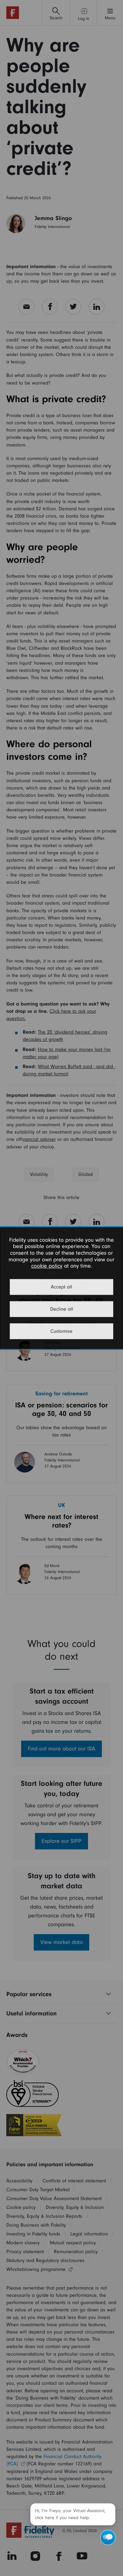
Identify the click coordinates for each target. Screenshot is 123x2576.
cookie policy (47, 1266)
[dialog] (61, 1288)
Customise (61, 1331)
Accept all (61, 1287)
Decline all (62, 1309)
